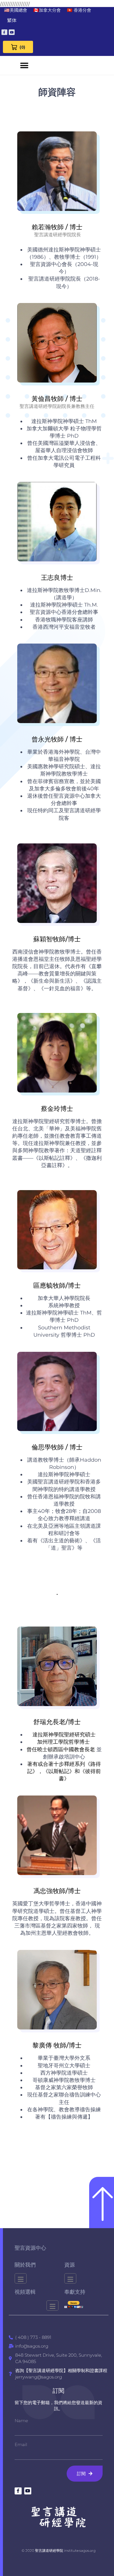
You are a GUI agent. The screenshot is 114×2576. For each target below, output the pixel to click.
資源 (70, 2265)
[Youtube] (12, 32)
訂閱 (58, 2391)
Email (21, 2444)
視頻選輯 (25, 2292)
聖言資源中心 (30, 2248)
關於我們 (25, 2265)
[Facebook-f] (4, 32)
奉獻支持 (75, 2292)
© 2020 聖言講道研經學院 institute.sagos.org (59, 2551)
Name (21, 2421)
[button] (24, 65)
